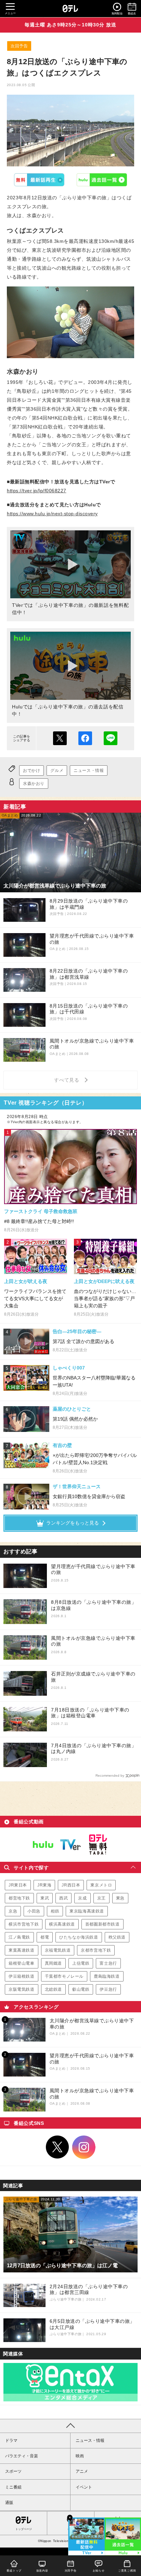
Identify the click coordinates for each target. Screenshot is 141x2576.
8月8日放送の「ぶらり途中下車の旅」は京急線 (94, 1605)
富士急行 (108, 1963)
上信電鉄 (81, 1963)
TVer (39, 180)
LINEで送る (111, 738)
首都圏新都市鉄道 (102, 1924)
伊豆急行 (108, 1989)
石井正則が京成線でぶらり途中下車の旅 (93, 1677)
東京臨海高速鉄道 (87, 1911)
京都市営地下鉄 (96, 1950)
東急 (120, 1898)
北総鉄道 (53, 1989)
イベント (84, 2487)
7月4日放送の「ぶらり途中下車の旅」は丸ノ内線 (94, 1749)
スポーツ (13, 2471)
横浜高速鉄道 (62, 1924)
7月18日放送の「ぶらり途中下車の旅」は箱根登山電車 (90, 1713)
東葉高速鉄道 (22, 1950)
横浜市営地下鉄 (24, 1924)
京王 (101, 1898)
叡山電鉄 (81, 1989)
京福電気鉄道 (58, 1950)
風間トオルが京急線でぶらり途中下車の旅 (93, 1641)
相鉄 (55, 1911)
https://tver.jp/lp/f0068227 (37, 491)
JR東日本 (18, 1885)
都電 (45, 1937)
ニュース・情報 (89, 771)
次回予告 (19, 46)
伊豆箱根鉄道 (22, 1976)
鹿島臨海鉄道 (107, 1976)
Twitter (57, 2147)
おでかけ (31, 771)
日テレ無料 (98, 1845)
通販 (9, 2503)
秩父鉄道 (117, 1937)
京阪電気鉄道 (22, 1989)
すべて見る (68, 1080)
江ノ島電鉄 (19, 1937)
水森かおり (34, 784)
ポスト (60, 738)
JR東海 (44, 1885)
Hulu (102, 180)
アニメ (82, 2471)
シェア (85, 738)
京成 (82, 1898)
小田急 (34, 1911)
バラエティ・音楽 (22, 2456)
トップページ (24, 2529)
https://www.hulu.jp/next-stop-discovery (52, 514)
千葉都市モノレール (64, 1976)
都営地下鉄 (19, 1898)
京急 (13, 1911)
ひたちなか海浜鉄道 (79, 1937)
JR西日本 (71, 1885)
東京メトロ (101, 1885)
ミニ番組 (13, 2487)
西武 (63, 1898)
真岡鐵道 (53, 1963)
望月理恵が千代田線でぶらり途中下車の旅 (93, 1569)
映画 (80, 2456)
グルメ (57, 771)
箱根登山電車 (22, 1963)
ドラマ (11, 2440)
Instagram (84, 2147)
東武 (45, 1898)
